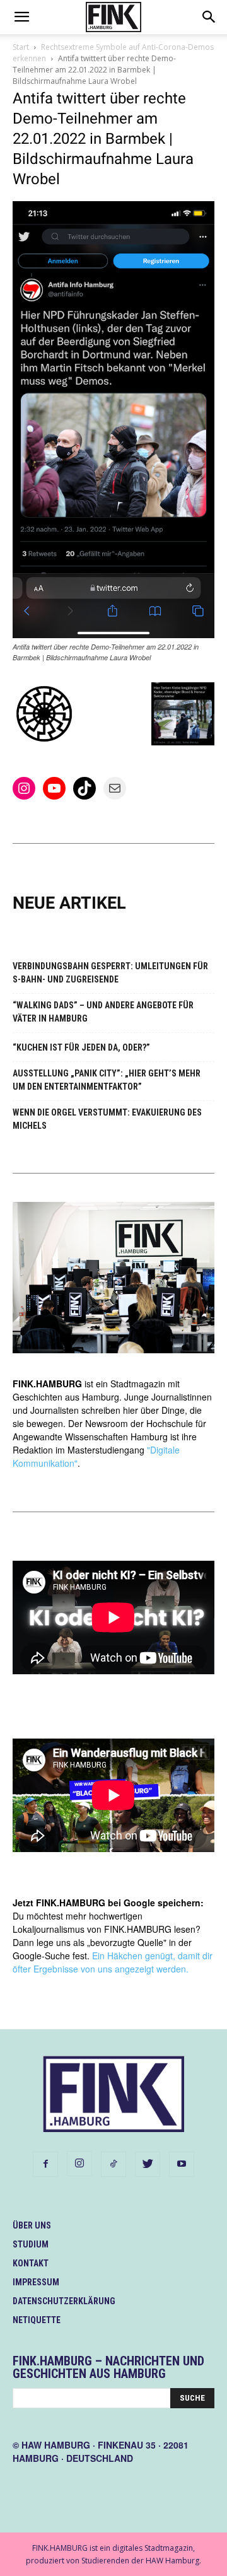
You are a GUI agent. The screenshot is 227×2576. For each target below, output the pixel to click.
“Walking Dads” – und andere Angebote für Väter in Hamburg (103, 1012)
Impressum (36, 2282)
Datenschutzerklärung (64, 2301)
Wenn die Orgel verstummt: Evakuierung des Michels (107, 1119)
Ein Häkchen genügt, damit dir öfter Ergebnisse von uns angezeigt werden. (113, 1962)
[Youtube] (182, 2164)
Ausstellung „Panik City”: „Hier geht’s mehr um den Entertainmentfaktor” (107, 1080)
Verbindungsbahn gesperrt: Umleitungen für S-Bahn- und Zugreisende (110, 973)
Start (21, 47)
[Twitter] (148, 2164)
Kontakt (31, 2263)
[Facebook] (45, 2164)
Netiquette (37, 2320)
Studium (31, 2244)
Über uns (32, 2225)
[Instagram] (79, 2164)
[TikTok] (113, 2164)
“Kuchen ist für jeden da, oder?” (81, 1047)
